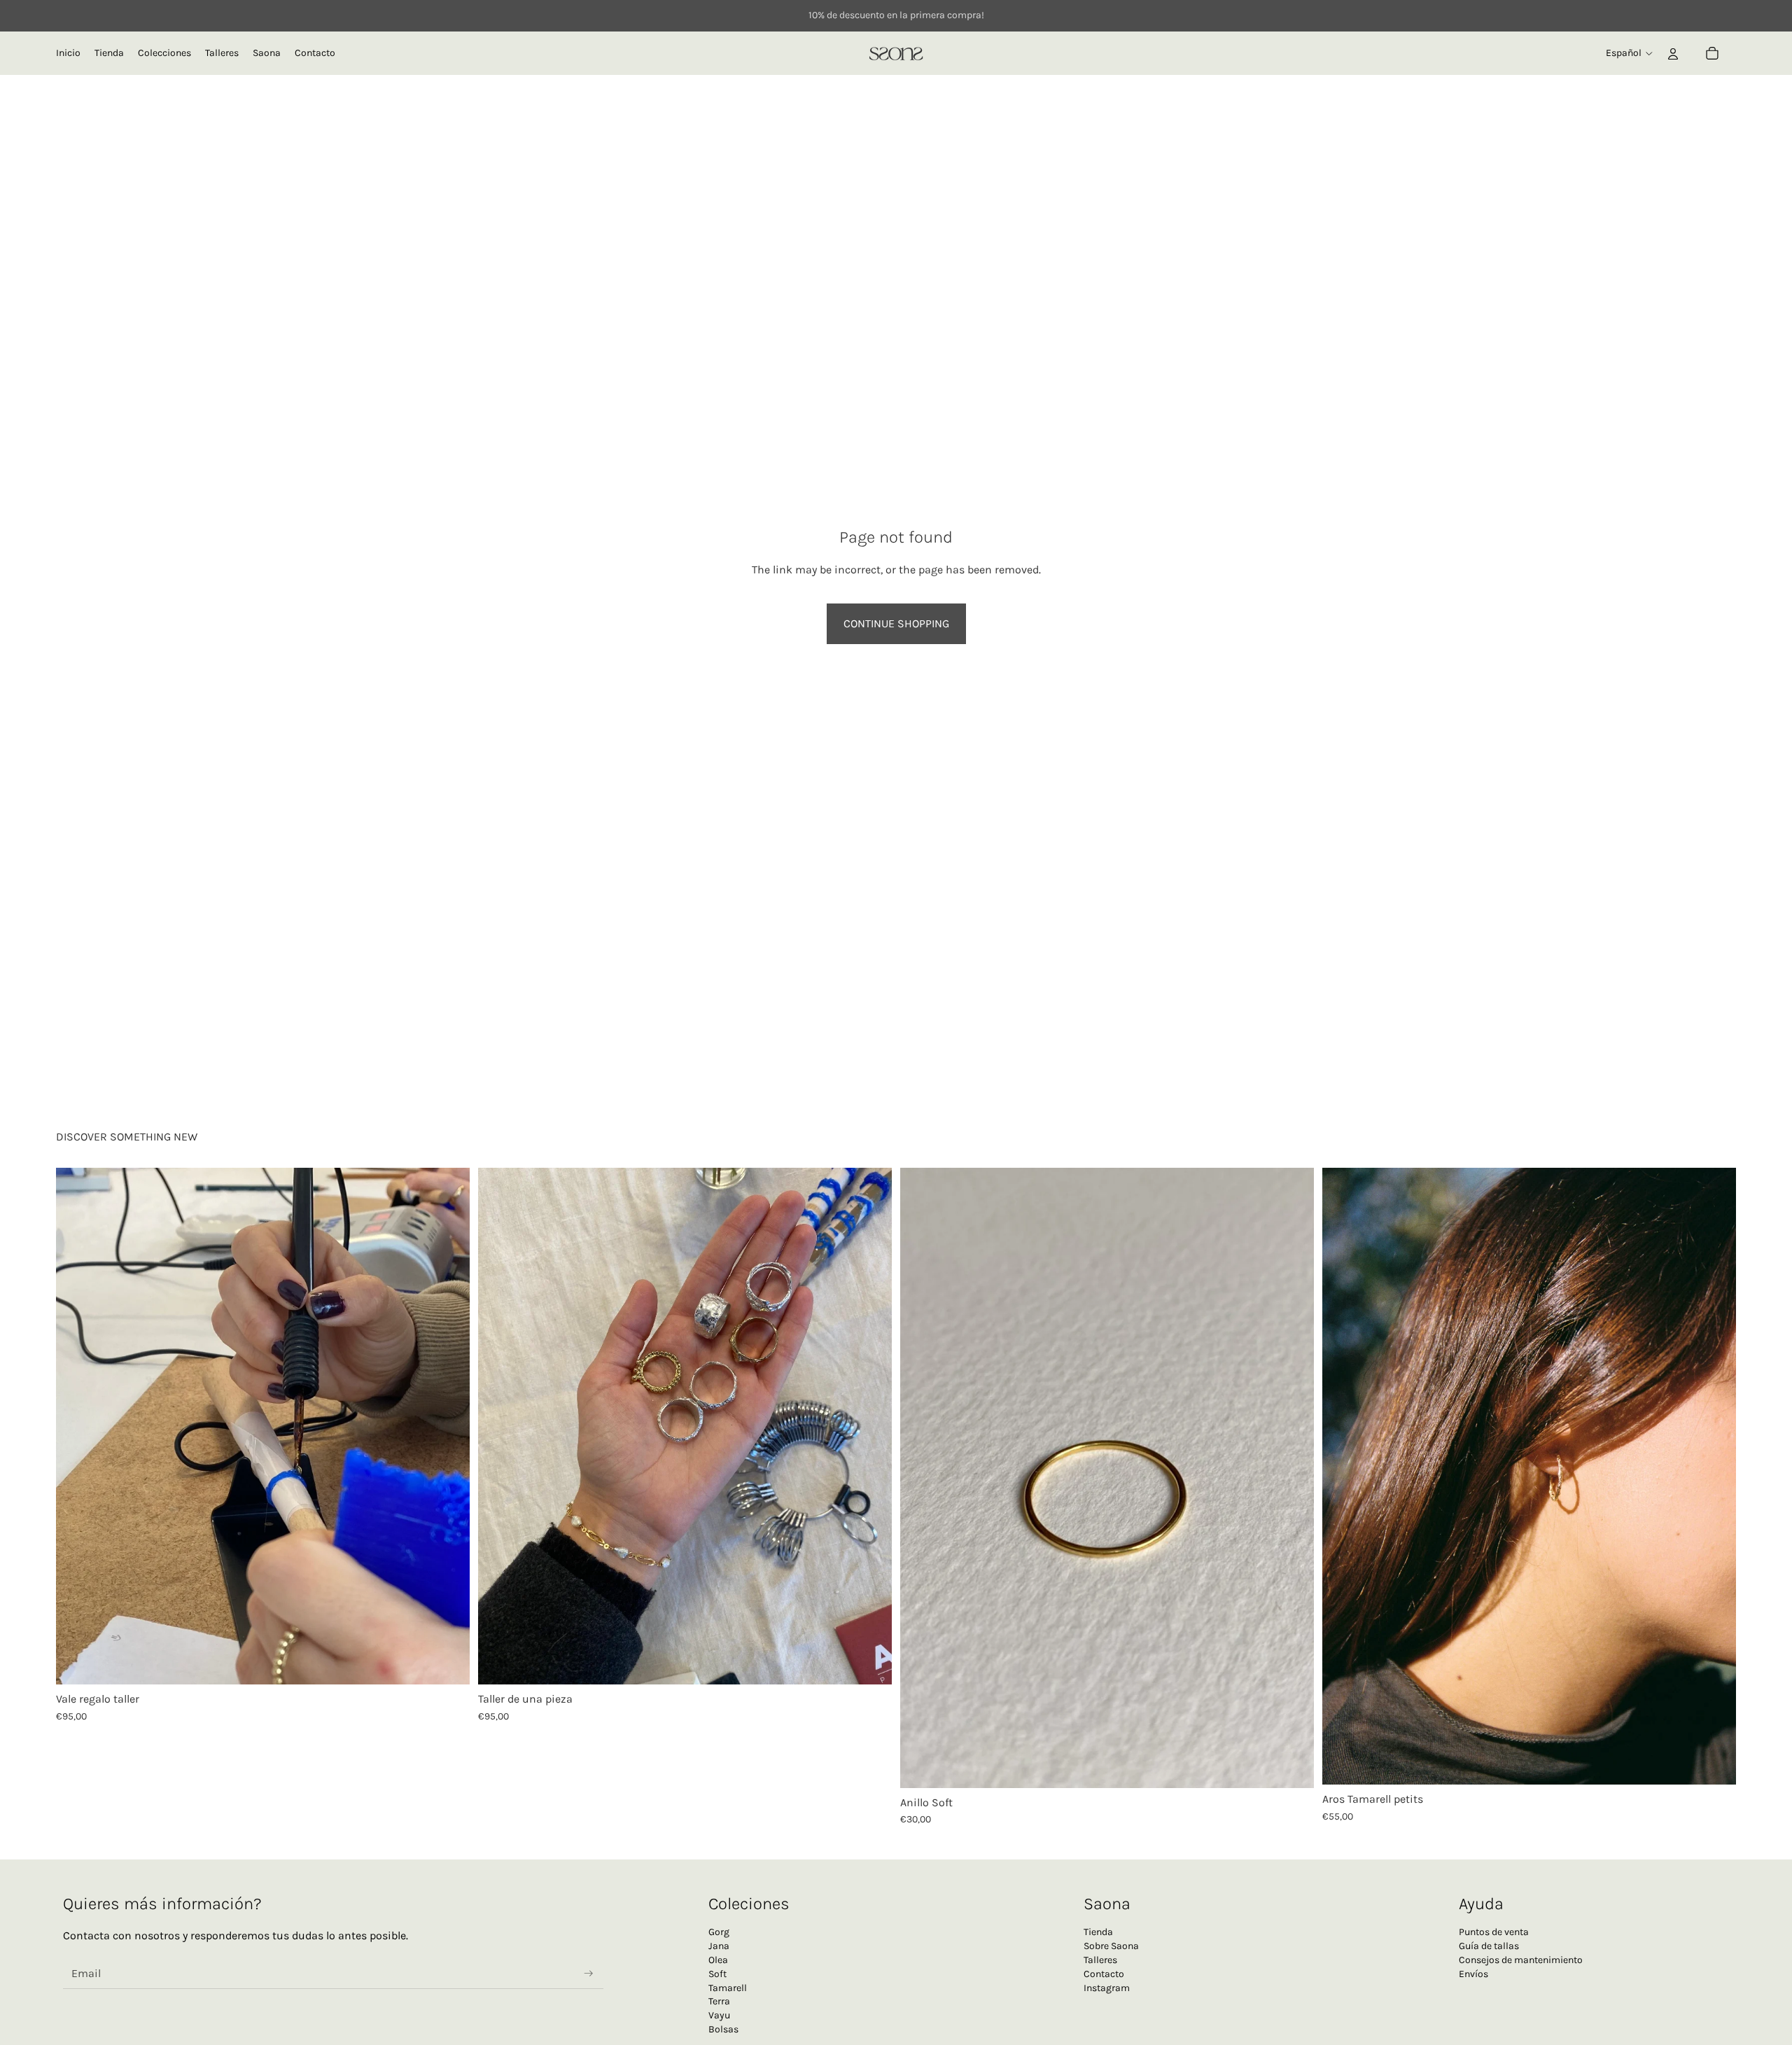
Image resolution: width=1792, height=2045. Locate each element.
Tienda (1098, 1932)
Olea (718, 1960)
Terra (719, 2001)
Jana (719, 1946)
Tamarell (728, 1988)
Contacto (1104, 1974)
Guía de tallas (1489, 1946)
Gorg (719, 1932)
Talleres (1100, 1960)
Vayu (719, 2015)
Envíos (1473, 1974)
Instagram (1107, 1988)
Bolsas (723, 2029)
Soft (717, 1974)
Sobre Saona (1111, 1946)
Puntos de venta (1494, 1932)
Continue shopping (896, 623)
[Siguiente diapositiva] (454, 1426)
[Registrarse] (589, 1974)
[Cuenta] (1673, 53)
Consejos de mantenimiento (1521, 1960)
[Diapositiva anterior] (71, 1426)
